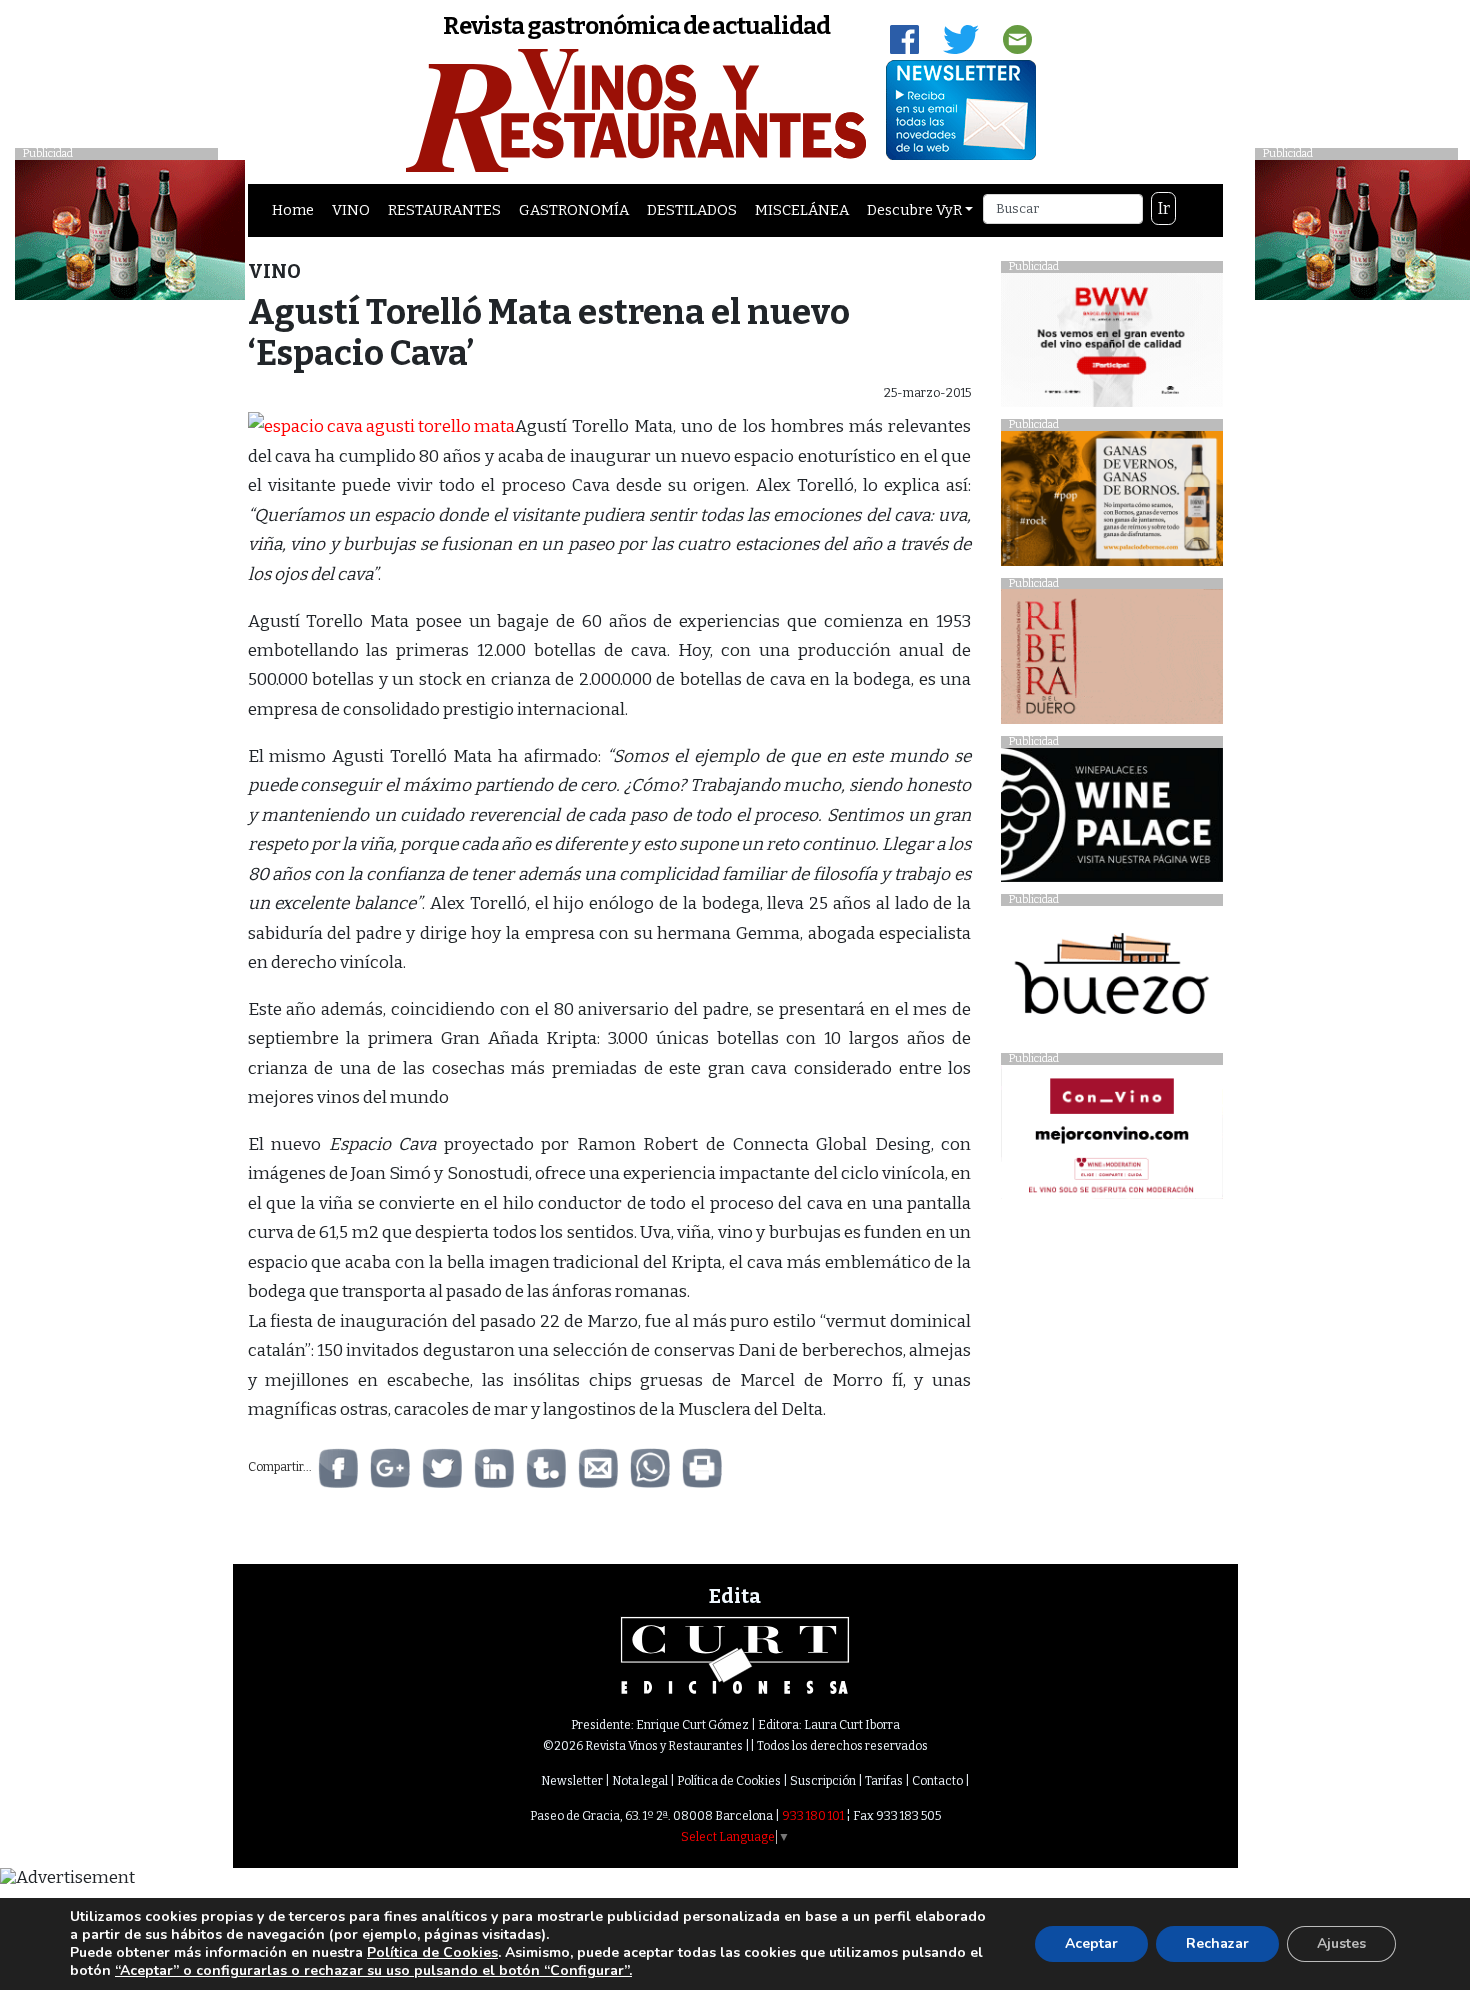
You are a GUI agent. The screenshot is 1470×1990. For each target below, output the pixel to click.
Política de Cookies (729, 1781)
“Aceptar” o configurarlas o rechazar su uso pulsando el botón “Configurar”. (373, 1971)
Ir (1164, 208)
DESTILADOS (692, 210)
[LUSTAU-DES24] (130, 228)
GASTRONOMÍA (574, 210)
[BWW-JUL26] (1111, 344)
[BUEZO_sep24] (1111, 978)
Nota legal (640, 1781)
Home (293, 210)
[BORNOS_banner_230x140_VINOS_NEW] (1111, 503)
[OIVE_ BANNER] (1111, 1137)
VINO (351, 210)
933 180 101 (813, 1816)
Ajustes (1341, 1943)
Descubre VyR (914, 210)
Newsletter (572, 1781)
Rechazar (1217, 1943)
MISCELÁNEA (802, 210)
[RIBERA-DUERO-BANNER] (1111, 661)
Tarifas (884, 1781)
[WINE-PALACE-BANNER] (1111, 820)
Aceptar (1091, 1943)
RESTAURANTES (444, 210)
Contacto (937, 1781)
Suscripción (823, 1781)
